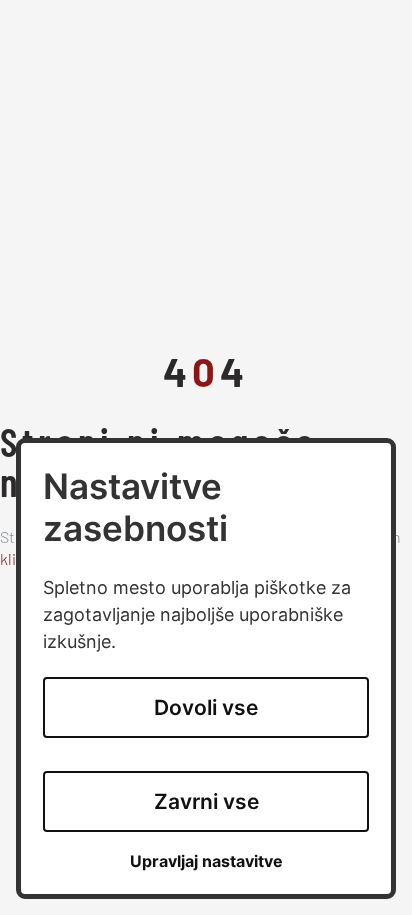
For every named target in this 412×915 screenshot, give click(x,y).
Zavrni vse (206, 801)
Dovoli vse (206, 707)
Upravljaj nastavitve (206, 861)
